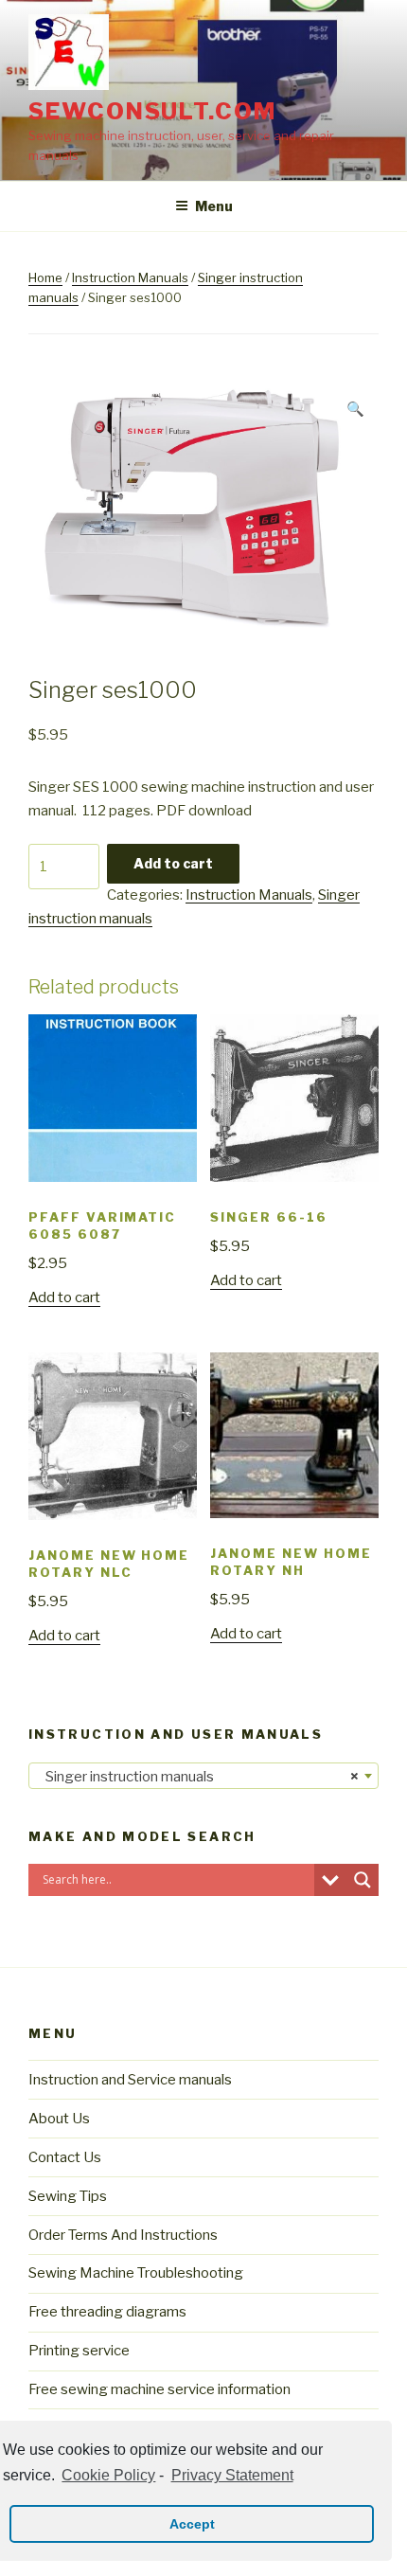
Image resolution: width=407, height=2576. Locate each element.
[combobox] (203, 1776)
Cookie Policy (108, 2475)
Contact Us (65, 2157)
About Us (59, 2119)
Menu (214, 206)
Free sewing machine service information (159, 2389)
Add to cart (173, 863)
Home (45, 277)
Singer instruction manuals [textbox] (198, 1777)
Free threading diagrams (107, 2312)
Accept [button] (192, 2524)
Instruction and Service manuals (130, 2080)
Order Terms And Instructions (123, 2235)
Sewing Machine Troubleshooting (136, 2273)
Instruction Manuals (130, 277)
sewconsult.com (152, 111)
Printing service (79, 2351)
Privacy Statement (232, 2475)
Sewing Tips (68, 2196)
